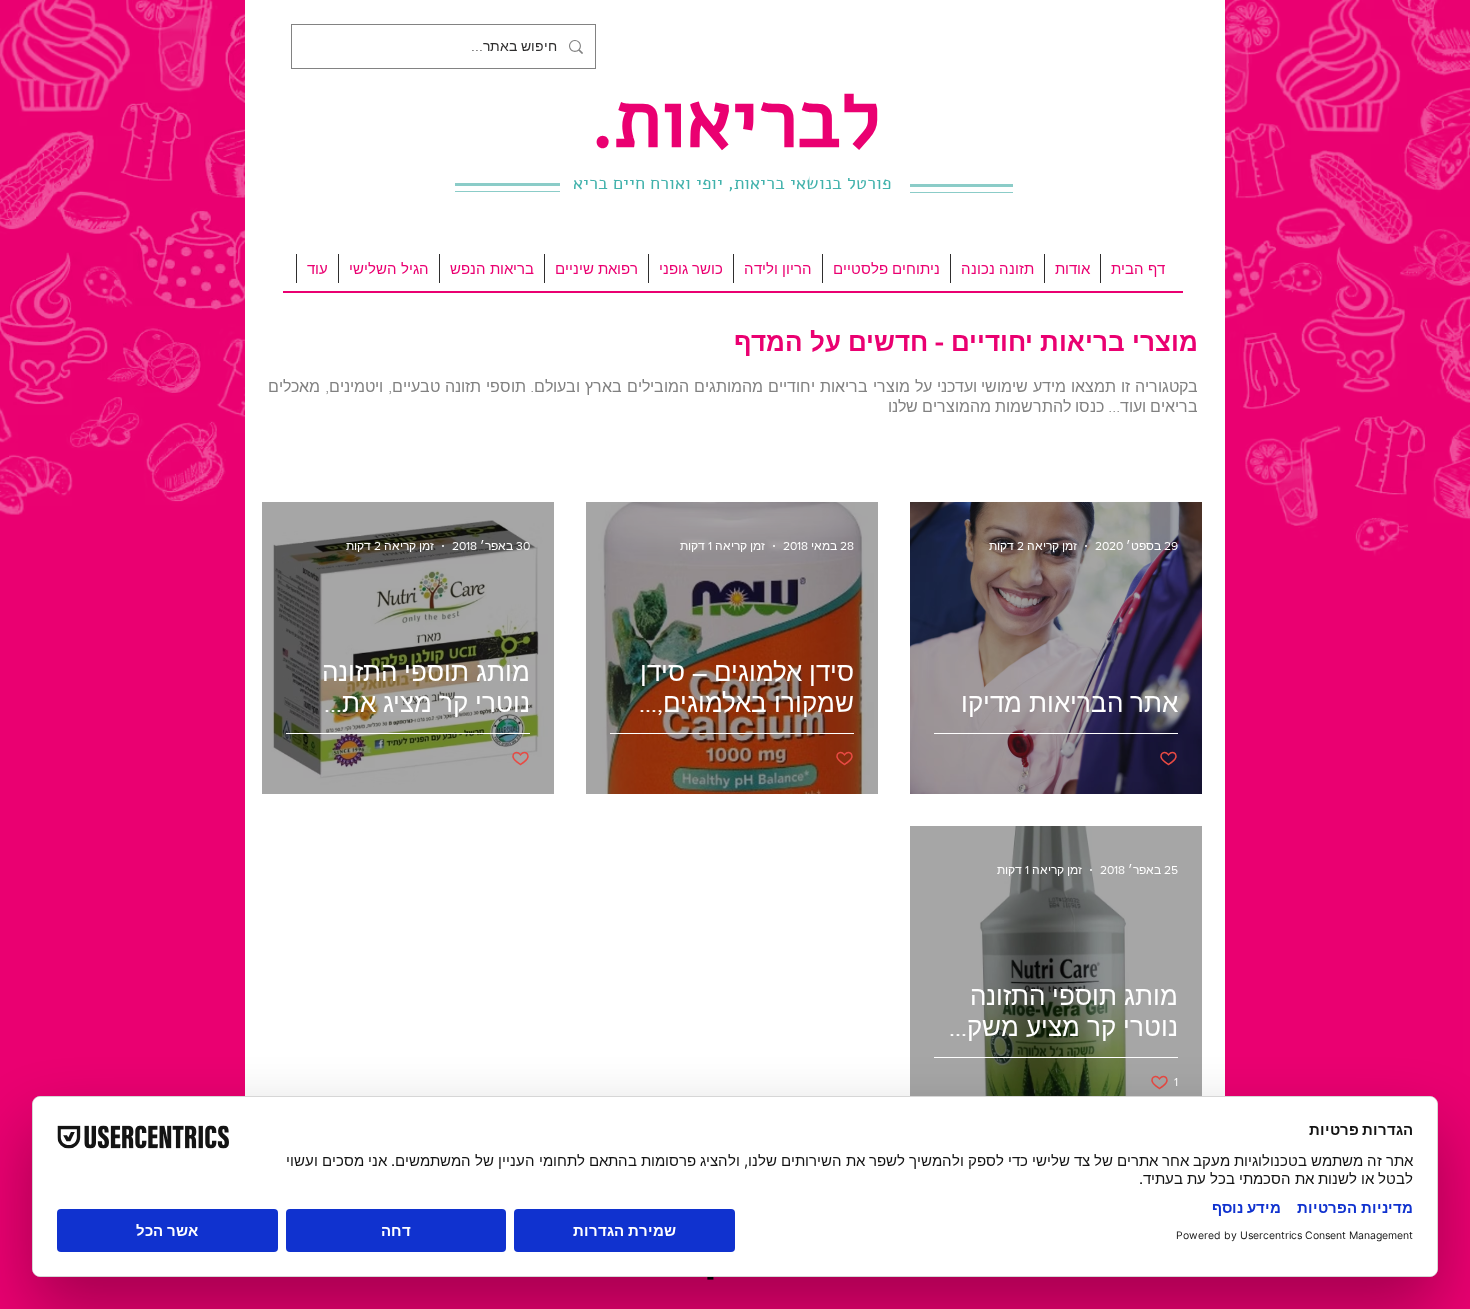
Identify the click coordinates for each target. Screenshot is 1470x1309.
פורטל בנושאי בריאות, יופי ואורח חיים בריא (732, 183)
